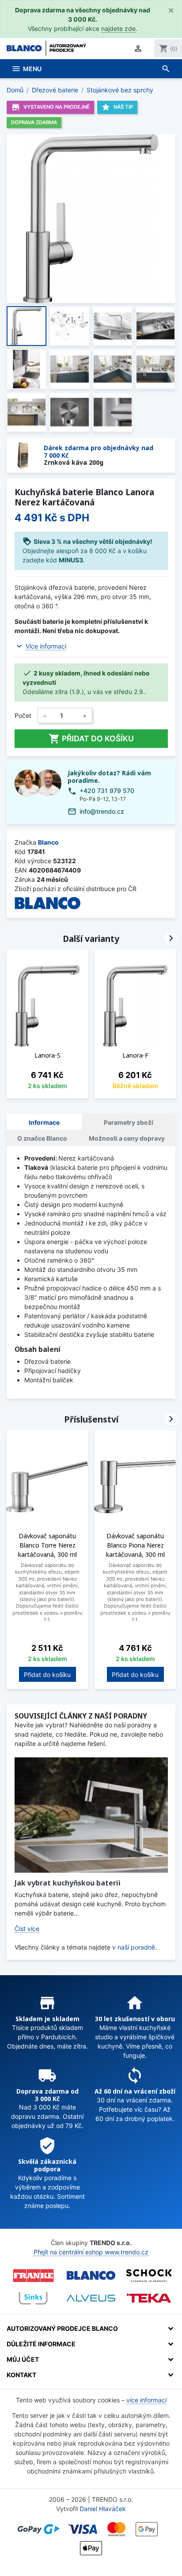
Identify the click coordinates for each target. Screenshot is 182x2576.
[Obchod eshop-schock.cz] (149, 2276)
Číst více (27, 1929)
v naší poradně (134, 1947)
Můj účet (23, 2359)
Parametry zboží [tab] (129, 1122)
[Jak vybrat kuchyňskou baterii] (91, 1815)
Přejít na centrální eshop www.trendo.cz (91, 2252)
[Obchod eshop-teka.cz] (149, 2298)
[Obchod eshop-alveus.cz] (91, 2298)
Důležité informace (41, 2344)
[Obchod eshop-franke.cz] (33, 2276)
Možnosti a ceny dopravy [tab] (127, 1138)
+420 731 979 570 (107, 791)
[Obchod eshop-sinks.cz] (33, 2298)
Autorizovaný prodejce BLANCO (62, 2328)
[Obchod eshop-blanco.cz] (91, 2276)
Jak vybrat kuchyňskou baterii (68, 1883)
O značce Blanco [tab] (42, 1138)
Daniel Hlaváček (103, 2509)
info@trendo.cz (102, 811)
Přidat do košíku (91, 739)
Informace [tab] (44, 1122)
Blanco (48, 842)
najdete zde (118, 28)
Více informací (46, 646)
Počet (23, 715)
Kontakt (21, 2375)
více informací (146, 2400)
